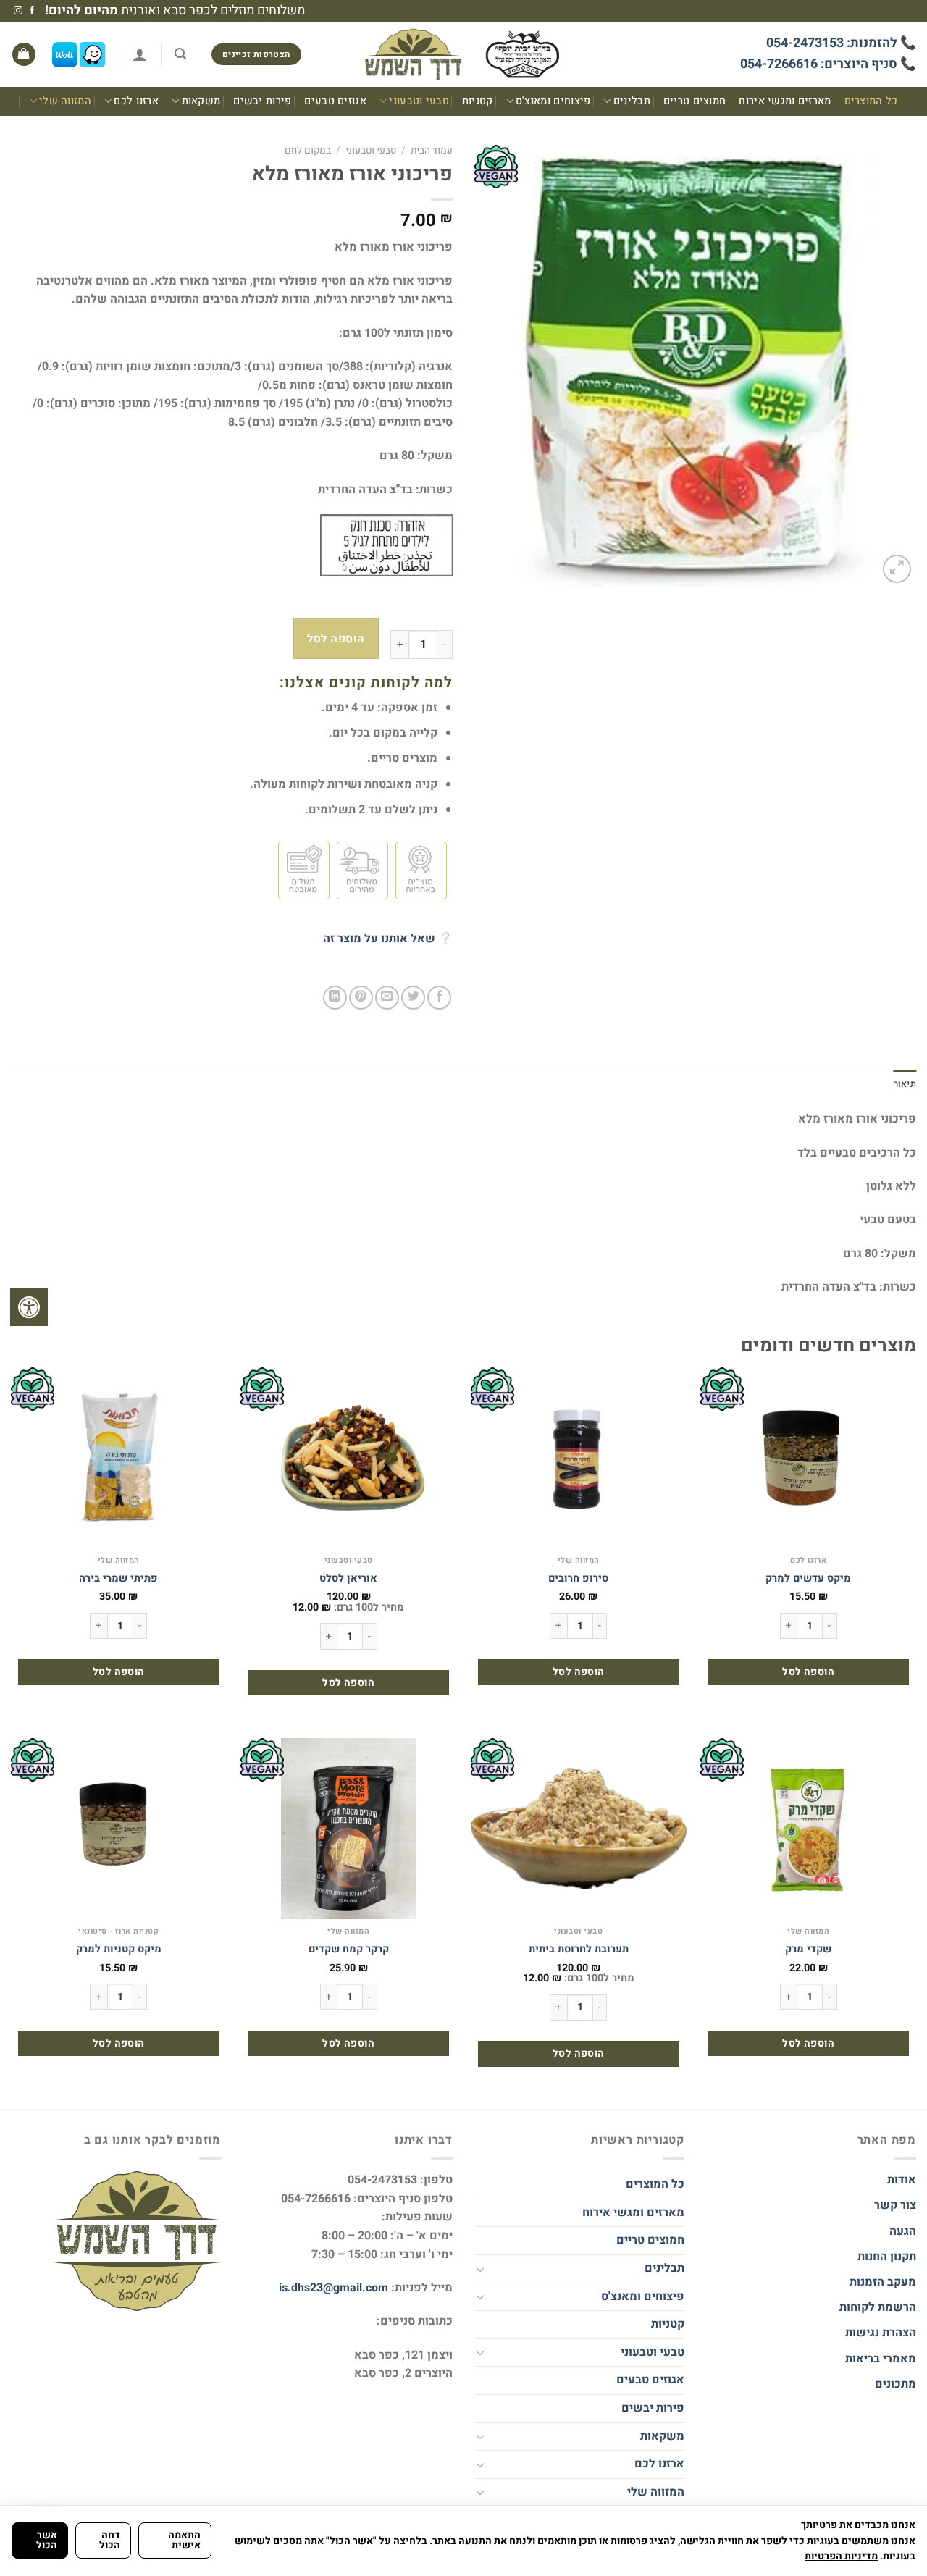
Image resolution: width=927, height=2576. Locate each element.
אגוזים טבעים (335, 101)
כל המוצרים (871, 101)
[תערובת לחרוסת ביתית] (579, 1829)
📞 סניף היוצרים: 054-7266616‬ (828, 64)
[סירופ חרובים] (579, 1458)
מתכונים (895, 2384)
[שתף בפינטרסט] (361, 998)
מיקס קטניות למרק (119, 1950)
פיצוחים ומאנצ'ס (553, 101)
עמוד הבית (432, 151)
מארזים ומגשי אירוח (785, 101)
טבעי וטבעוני (419, 101)
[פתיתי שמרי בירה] (119, 1458)
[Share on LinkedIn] (335, 998)
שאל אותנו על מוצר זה (379, 939)
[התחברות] (140, 54)
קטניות (478, 101)
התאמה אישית (184, 2540)
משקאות (201, 101)
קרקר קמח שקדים (349, 1950)
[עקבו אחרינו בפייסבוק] (32, 11)
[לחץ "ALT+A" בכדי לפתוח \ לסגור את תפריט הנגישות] (29, 1307)
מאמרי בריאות (881, 2359)
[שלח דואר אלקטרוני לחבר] (387, 998)
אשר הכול (47, 2540)
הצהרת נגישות (879, 2333)
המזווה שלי (65, 101)
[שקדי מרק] (808, 1829)
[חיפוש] (180, 54)
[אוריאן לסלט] (348, 1458)
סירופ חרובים (578, 1579)
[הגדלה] (897, 569)
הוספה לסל (336, 639)
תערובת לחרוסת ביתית (579, 1950)
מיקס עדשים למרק (808, 1579)
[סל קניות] (24, 55)
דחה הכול (110, 2540)
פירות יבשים (262, 101)
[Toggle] (480, 2269)
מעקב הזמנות (883, 2282)
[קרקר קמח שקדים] (348, 1829)
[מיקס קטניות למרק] (119, 1829)
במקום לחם (308, 151)
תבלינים (632, 101)
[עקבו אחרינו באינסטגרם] (18, 11)
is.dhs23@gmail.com (334, 2288)
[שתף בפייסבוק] (439, 998)
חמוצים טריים (695, 101)
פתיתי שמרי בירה (118, 1579)
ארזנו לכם (136, 101)
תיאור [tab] (905, 1084)
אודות (902, 2180)
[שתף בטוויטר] (413, 998)
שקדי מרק (808, 1950)
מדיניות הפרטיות (841, 2556)
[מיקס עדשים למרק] (808, 1458)
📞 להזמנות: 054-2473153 (841, 43)
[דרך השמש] (463, 55)
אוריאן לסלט (348, 1579)
